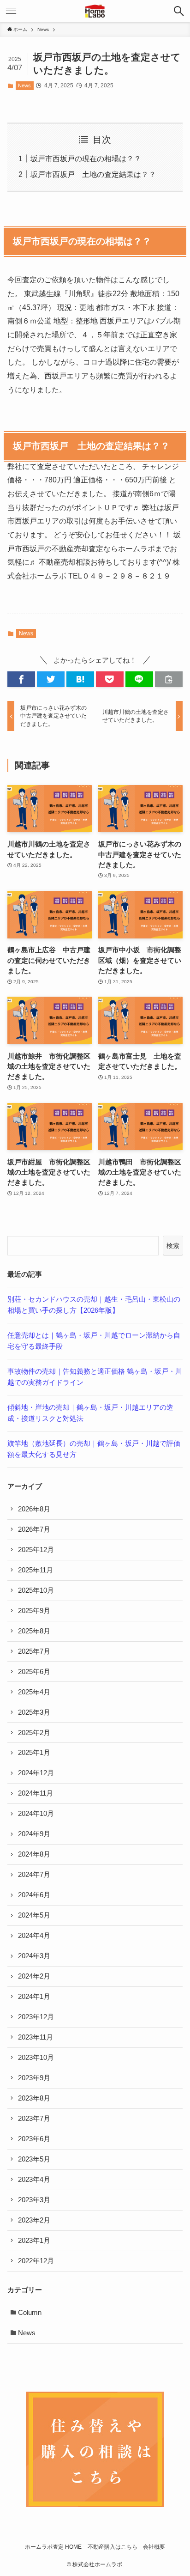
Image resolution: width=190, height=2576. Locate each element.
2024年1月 (34, 1997)
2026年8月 (34, 1509)
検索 (173, 1246)
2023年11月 (36, 2037)
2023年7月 (34, 2119)
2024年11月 (36, 1793)
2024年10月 (36, 1814)
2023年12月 (36, 2017)
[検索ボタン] (179, 11)
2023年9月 (34, 2078)
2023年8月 (34, 2098)
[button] (21, 679)
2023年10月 (36, 2058)
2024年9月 (34, 1834)
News (24, 85)
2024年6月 (34, 1895)
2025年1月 (34, 1753)
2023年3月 (34, 2200)
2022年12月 (36, 2261)
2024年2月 (34, 1976)
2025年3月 (34, 1712)
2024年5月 (34, 1915)
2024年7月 (34, 1875)
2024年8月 (34, 1854)
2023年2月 (34, 2220)
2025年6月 (34, 1672)
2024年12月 (36, 1773)
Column (30, 2313)
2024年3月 (34, 1956)
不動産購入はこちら (113, 2547)
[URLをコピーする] (169, 679)
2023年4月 (34, 2180)
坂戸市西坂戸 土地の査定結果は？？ (93, 174)
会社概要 (154, 2547)
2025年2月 (34, 1733)
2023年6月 (34, 2139)
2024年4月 (34, 1936)
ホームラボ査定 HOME (53, 2547)
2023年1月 (34, 2241)
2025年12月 (36, 1550)
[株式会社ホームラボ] (95, 11)
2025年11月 (36, 1570)
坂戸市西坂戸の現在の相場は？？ (86, 158)
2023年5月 (34, 2159)
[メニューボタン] (11, 11)
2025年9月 (34, 1611)
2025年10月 (36, 1590)
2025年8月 (34, 1631)
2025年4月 (34, 1692)
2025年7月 (34, 1651)
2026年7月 (34, 1529)
